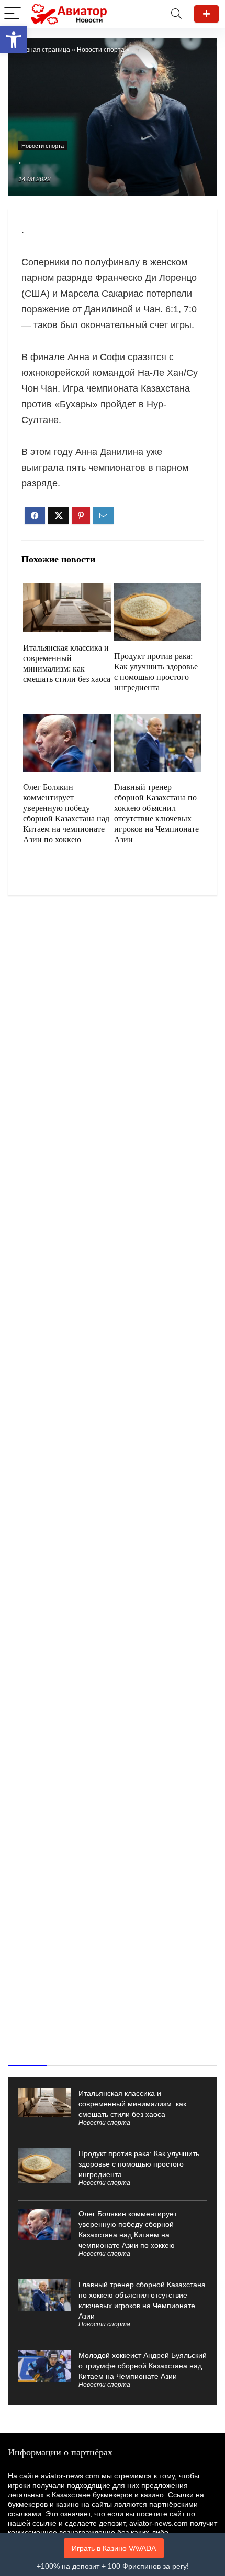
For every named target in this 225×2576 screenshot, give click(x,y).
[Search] (176, 14)
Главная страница (43, 50)
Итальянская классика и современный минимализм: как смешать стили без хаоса (132, 2104)
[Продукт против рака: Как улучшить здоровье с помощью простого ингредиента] (158, 591)
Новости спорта (101, 50)
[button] (14, 40)
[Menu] (13, 14)
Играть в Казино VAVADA (114, 2548)
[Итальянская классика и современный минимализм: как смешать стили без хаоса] (67, 591)
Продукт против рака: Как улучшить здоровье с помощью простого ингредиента (139, 2164)
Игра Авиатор (206, 14)
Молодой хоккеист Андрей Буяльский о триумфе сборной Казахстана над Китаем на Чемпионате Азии (143, 2366)
